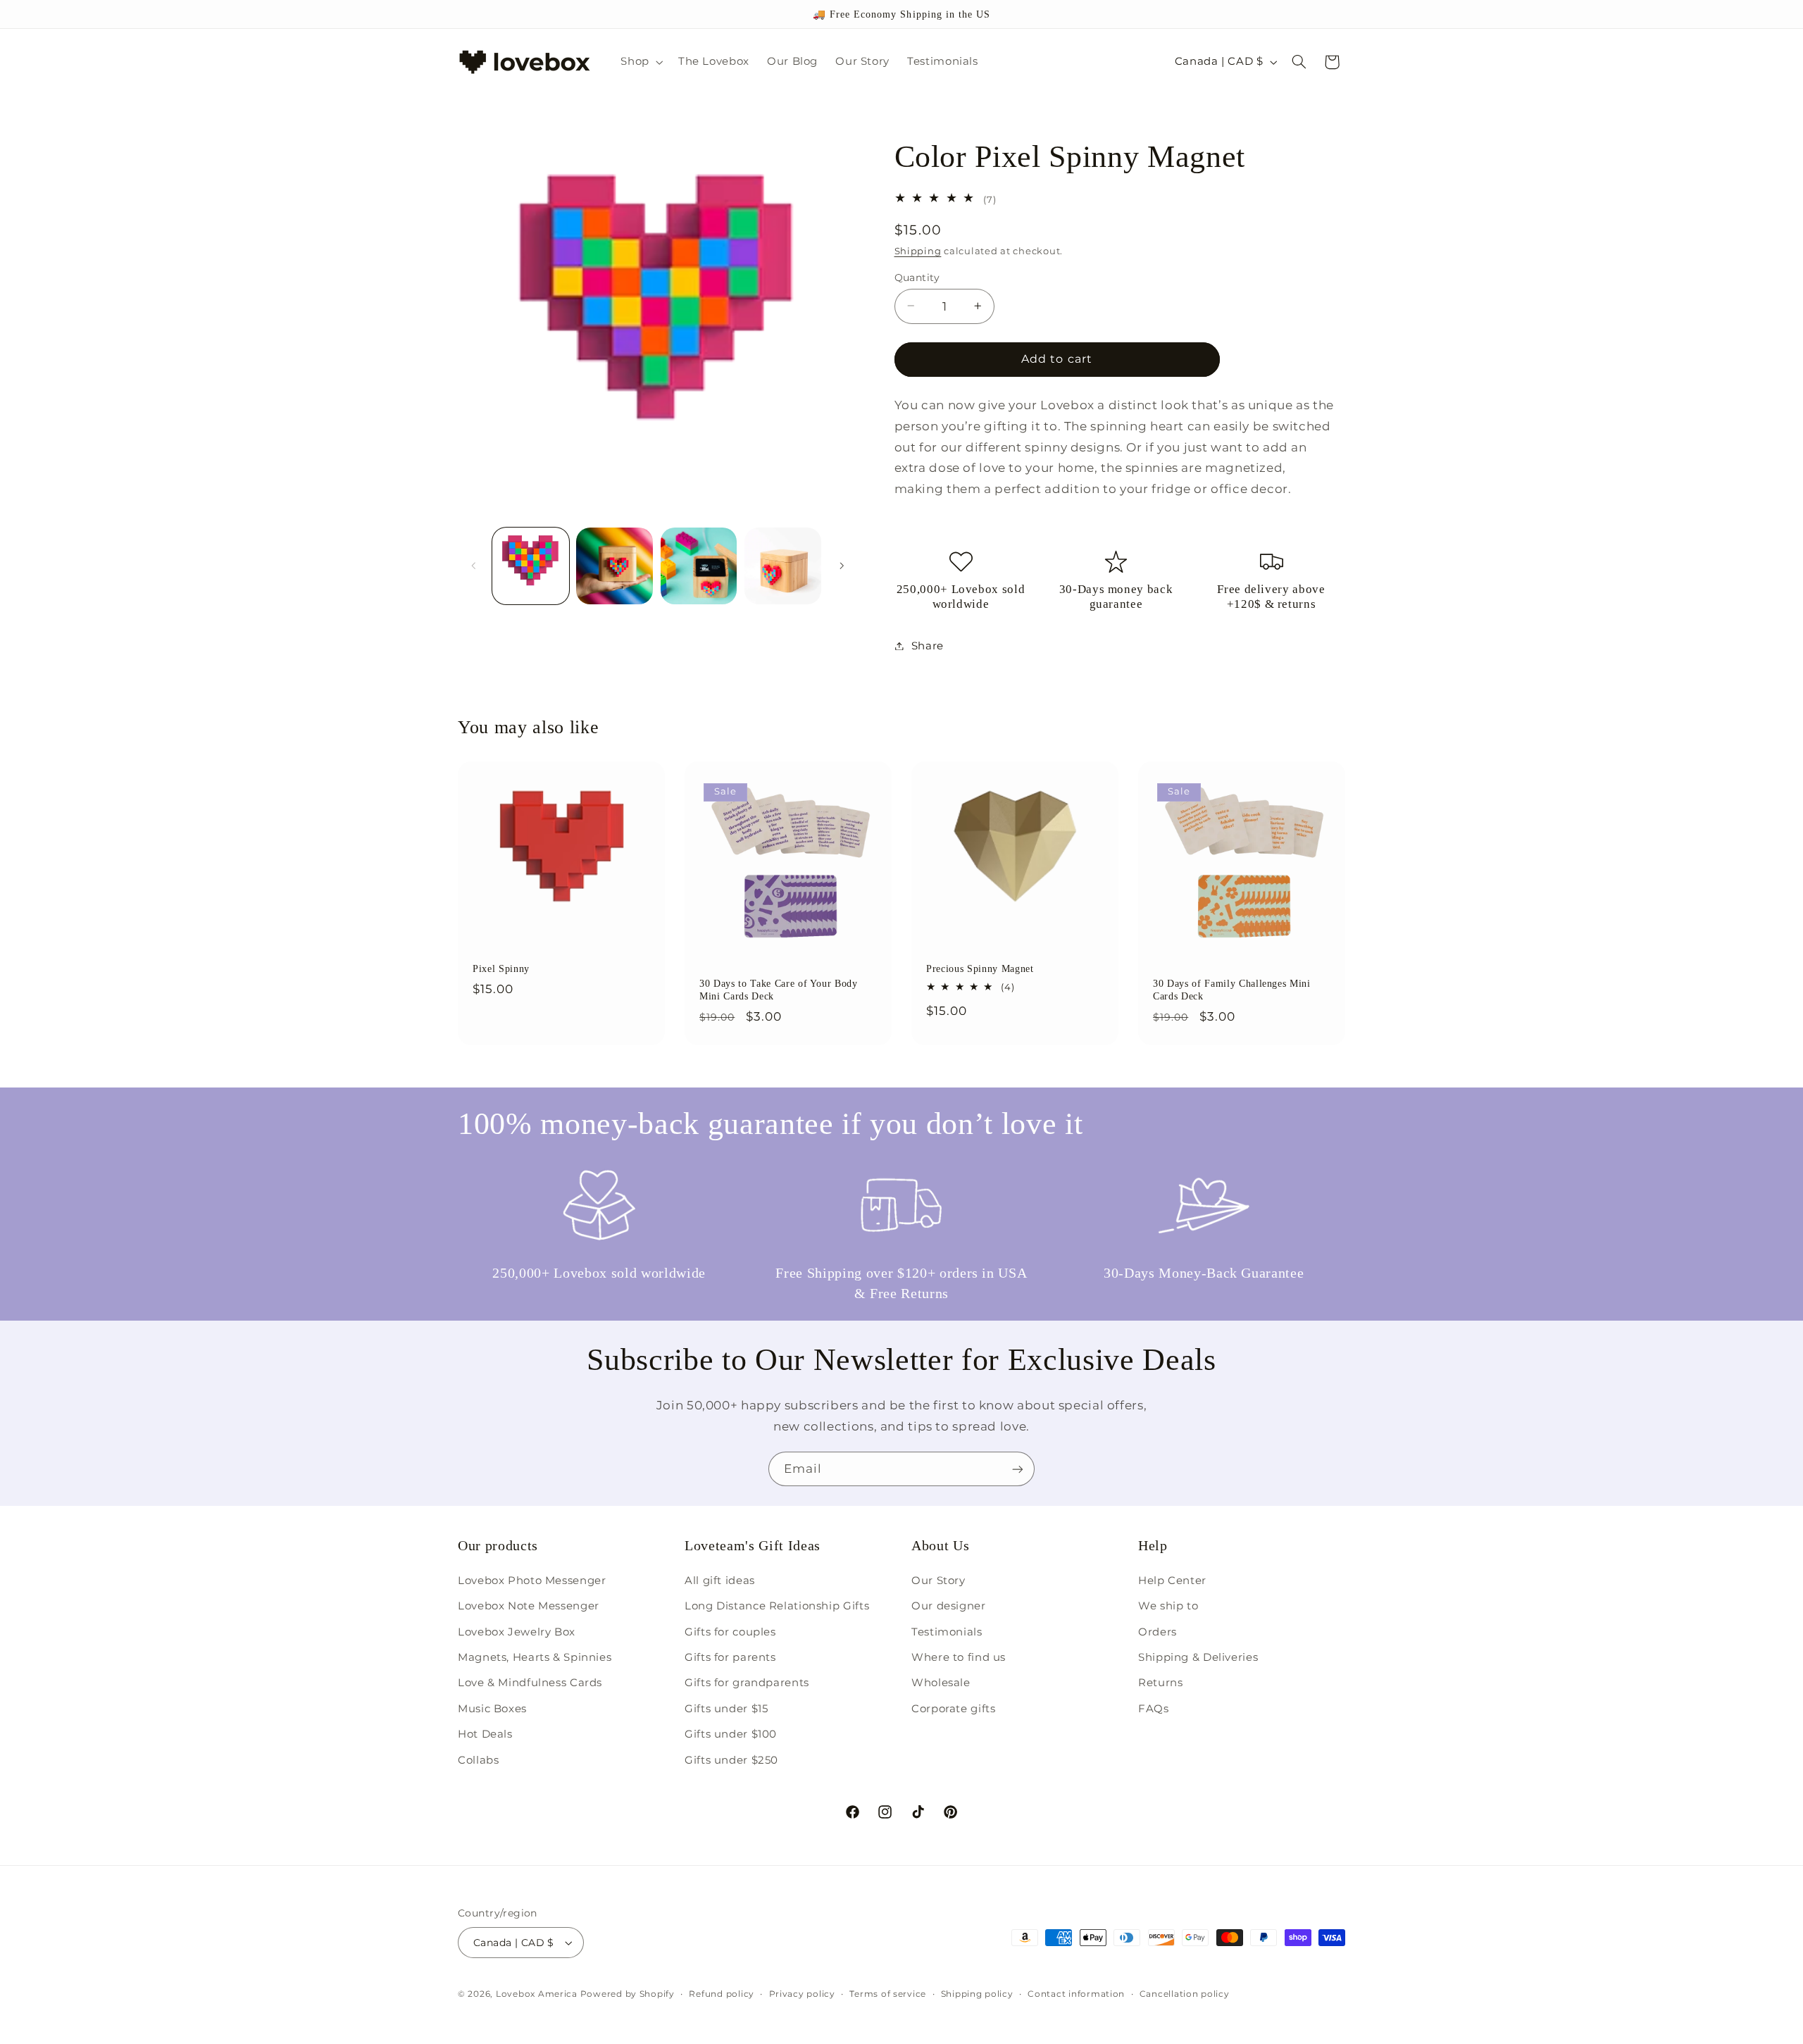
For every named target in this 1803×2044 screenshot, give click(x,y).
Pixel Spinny (501, 969)
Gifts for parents (730, 1657)
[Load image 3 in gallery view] (699, 566)
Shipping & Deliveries (1198, 1657)
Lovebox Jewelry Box (517, 1632)
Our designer (949, 1606)
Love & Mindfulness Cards (530, 1683)
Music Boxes (492, 1709)
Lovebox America (537, 1994)
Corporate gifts (953, 1709)
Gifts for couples (730, 1632)
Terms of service (888, 1994)
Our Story (938, 1581)
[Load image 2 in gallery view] (614, 566)
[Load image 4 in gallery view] (783, 566)
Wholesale (941, 1683)
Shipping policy (977, 1994)
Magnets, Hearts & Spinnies (535, 1657)
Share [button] (928, 645)
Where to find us (959, 1657)
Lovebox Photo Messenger (532, 1581)
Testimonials (947, 1632)
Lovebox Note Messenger (529, 1606)
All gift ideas (720, 1581)
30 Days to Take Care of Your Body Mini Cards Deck (779, 990)
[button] (641, 62)
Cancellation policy (1185, 1994)
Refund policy (722, 1994)
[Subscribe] (1018, 1469)
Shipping (918, 251)
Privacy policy (802, 1994)
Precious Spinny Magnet (980, 969)
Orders (1158, 1632)
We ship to (1168, 1606)
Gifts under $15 (726, 1709)
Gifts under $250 (731, 1760)
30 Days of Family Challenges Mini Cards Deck (1232, 990)
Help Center (1172, 1581)
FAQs (1154, 1709)
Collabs (478, 1760)
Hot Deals (485, 1734)
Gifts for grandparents (747, 1683)
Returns (1160, 1683)
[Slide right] (842, 566)
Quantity (917, 277)
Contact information (1076, 1994)
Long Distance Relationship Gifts (777, 1606)
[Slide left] (473, 566)
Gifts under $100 (731, 1734)
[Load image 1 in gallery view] (531, 566)
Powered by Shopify (628, 1994)
